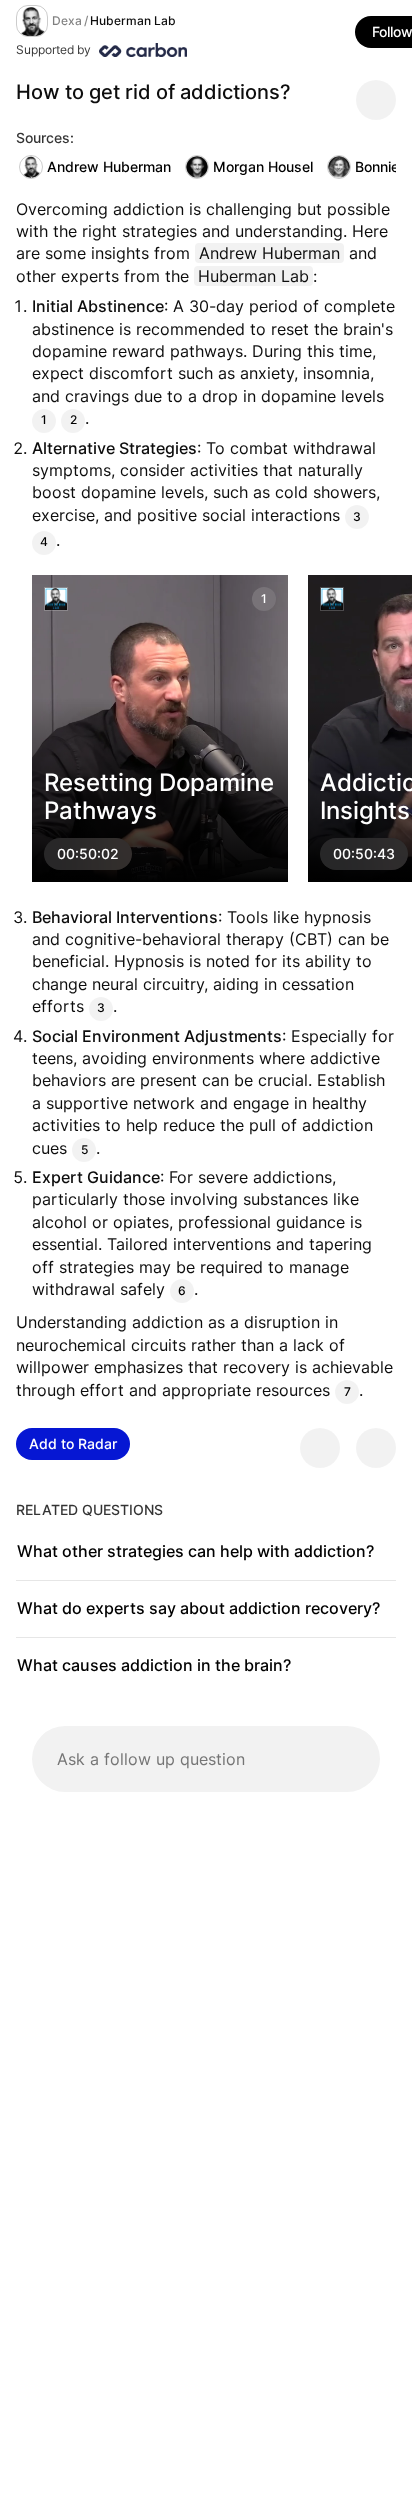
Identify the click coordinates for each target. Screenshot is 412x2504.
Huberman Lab (133, 20)
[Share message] (376, 100)
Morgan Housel (263, 166)
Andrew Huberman (109, 166)
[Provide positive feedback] (320, 1448)
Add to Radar (73, 1443)
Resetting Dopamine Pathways (159, 796)
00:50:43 (364, 853)
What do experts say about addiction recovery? (198, 1608)
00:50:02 (88, 853)
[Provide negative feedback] (376, 1448)
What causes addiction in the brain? (154, 1665)
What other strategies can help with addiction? (195, 1551)
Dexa (67, 20)
